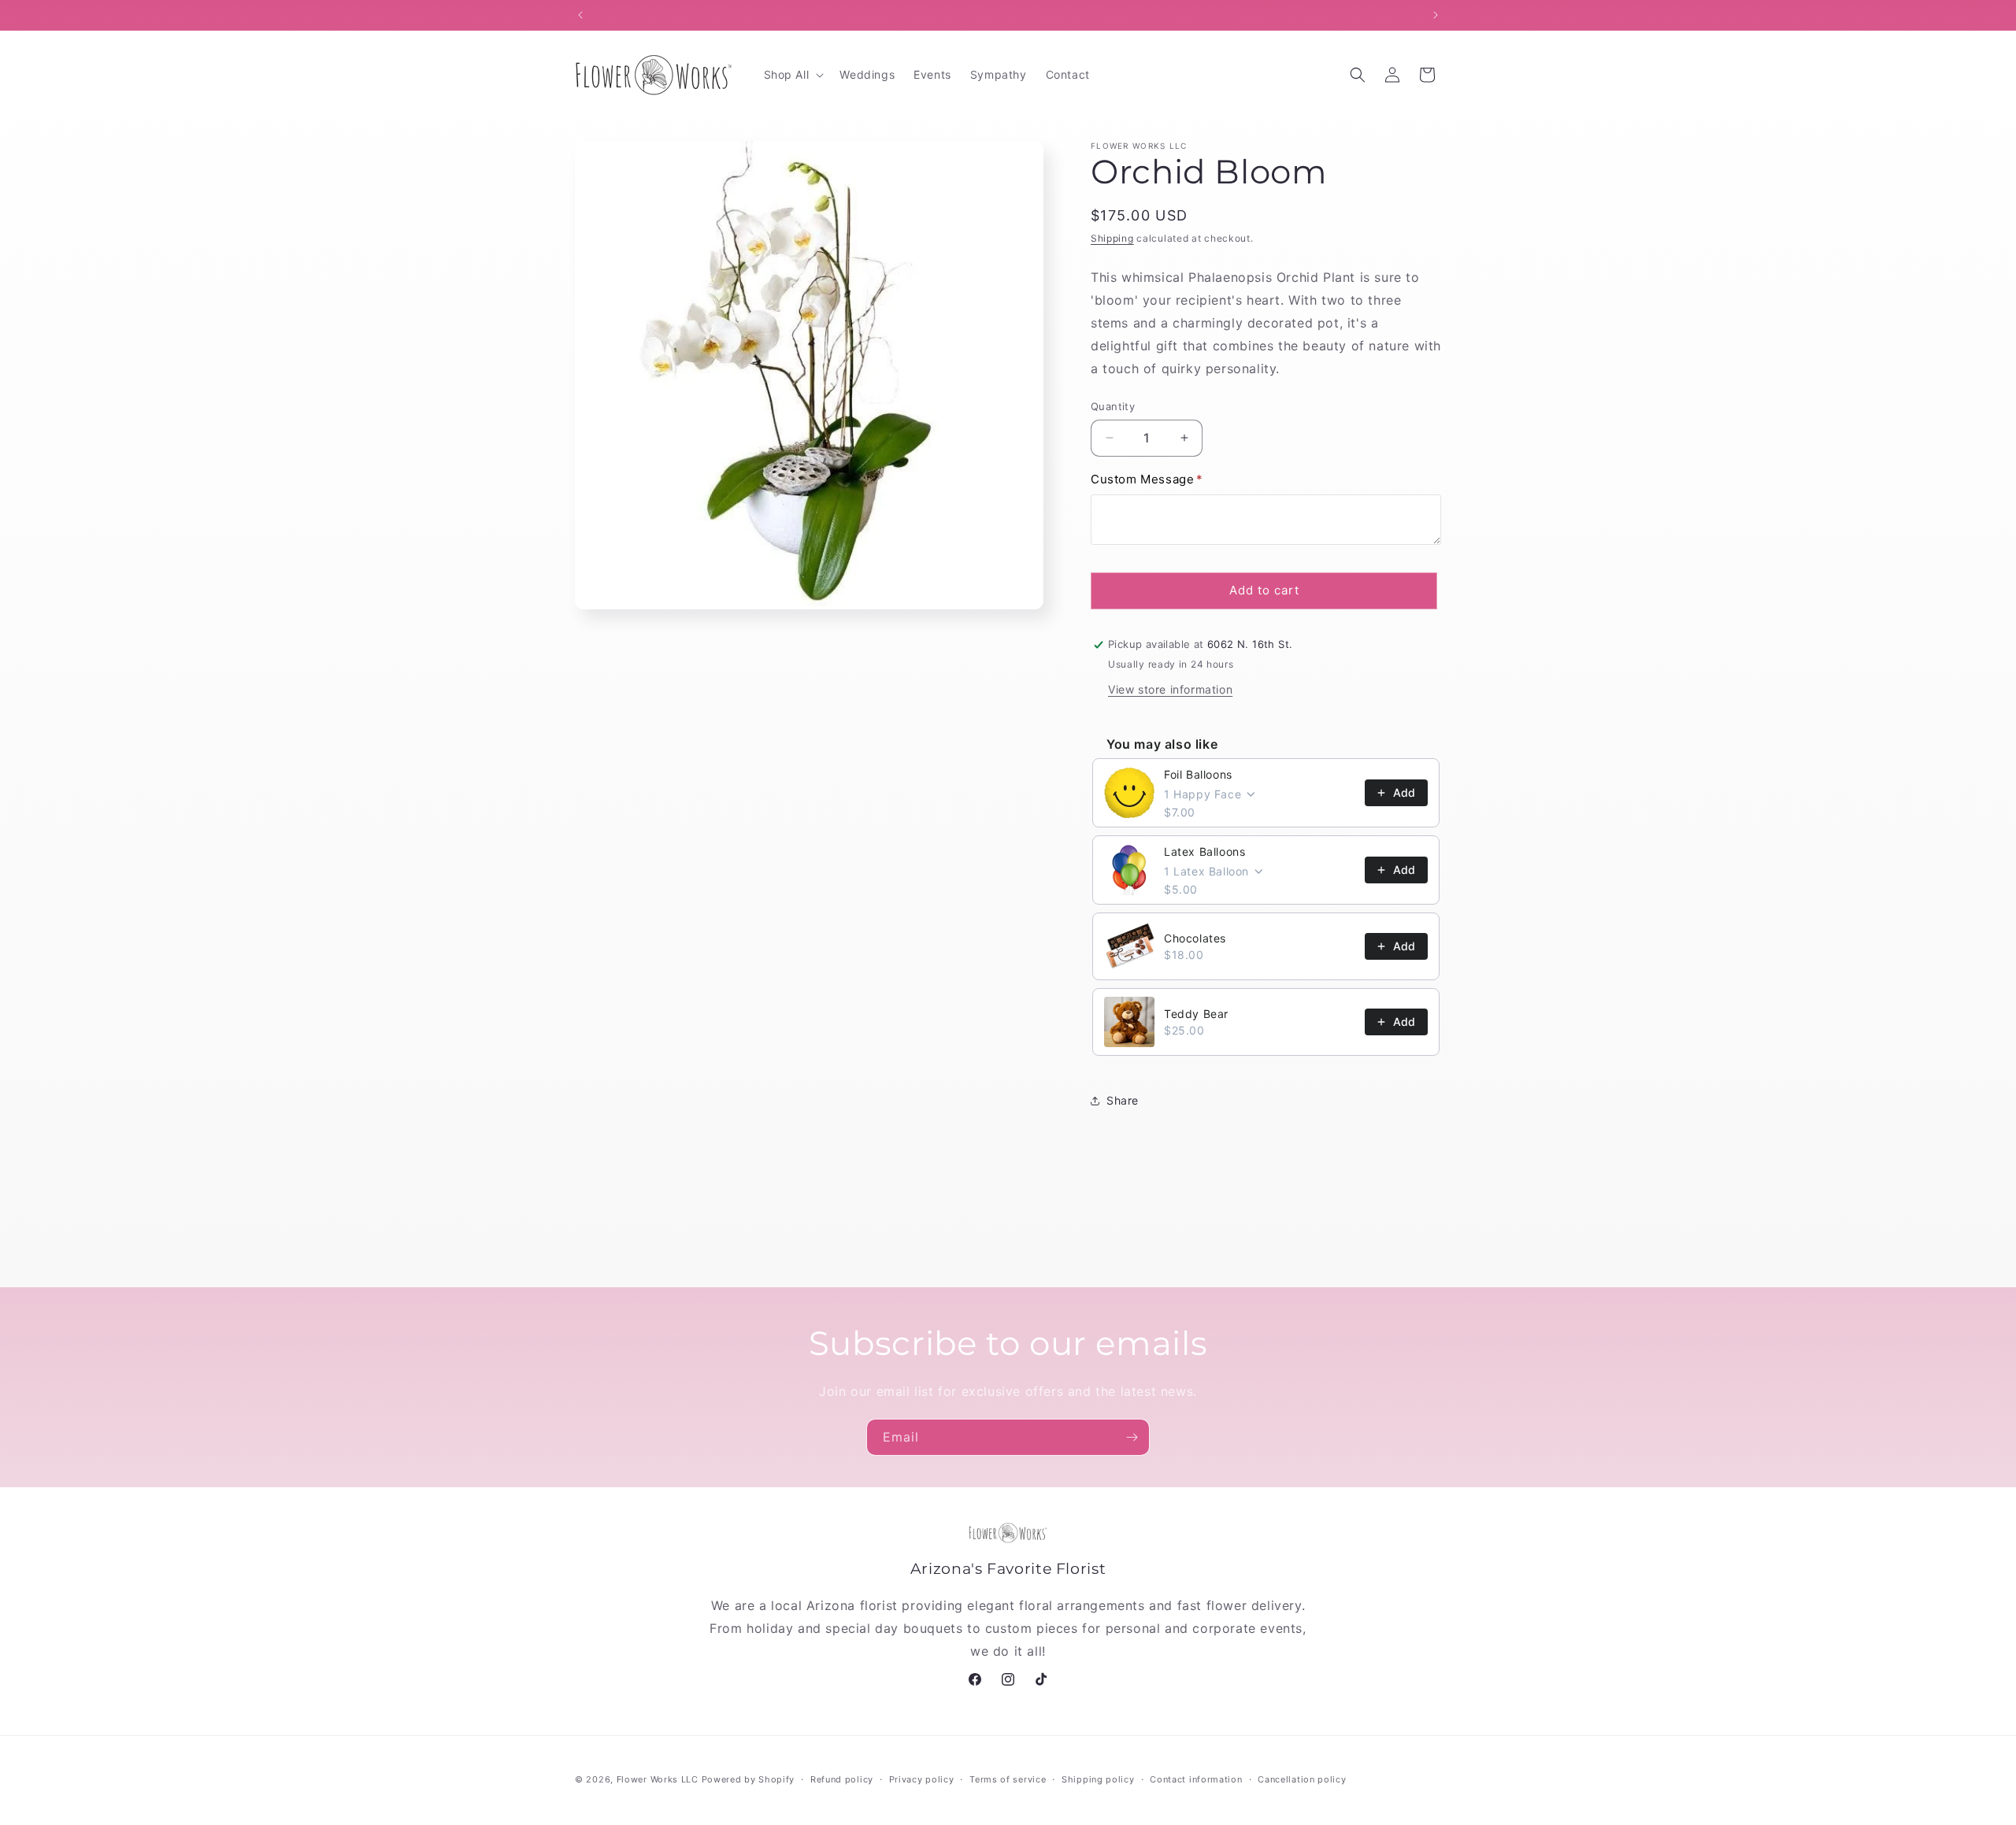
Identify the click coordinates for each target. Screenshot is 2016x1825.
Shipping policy (1098, 1779)
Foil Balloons (1198, 774)
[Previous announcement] (580, 15)
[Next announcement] (1436, 15)
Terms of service (1008, 1779)
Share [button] (1123, 1100)
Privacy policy (922, 1779)
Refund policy (842, 1779)
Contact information (1196, 1779)
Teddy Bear (1196, 1014)
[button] (793, 75)
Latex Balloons (1204, 851)
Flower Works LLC (658, 1779)
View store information (1170, 689)
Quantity (1113, 406)
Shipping (1112, 238)
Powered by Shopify (749, 1779)
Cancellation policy (1302, 1779)
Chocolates (1195, 938)
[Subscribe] (1132, 1437)
